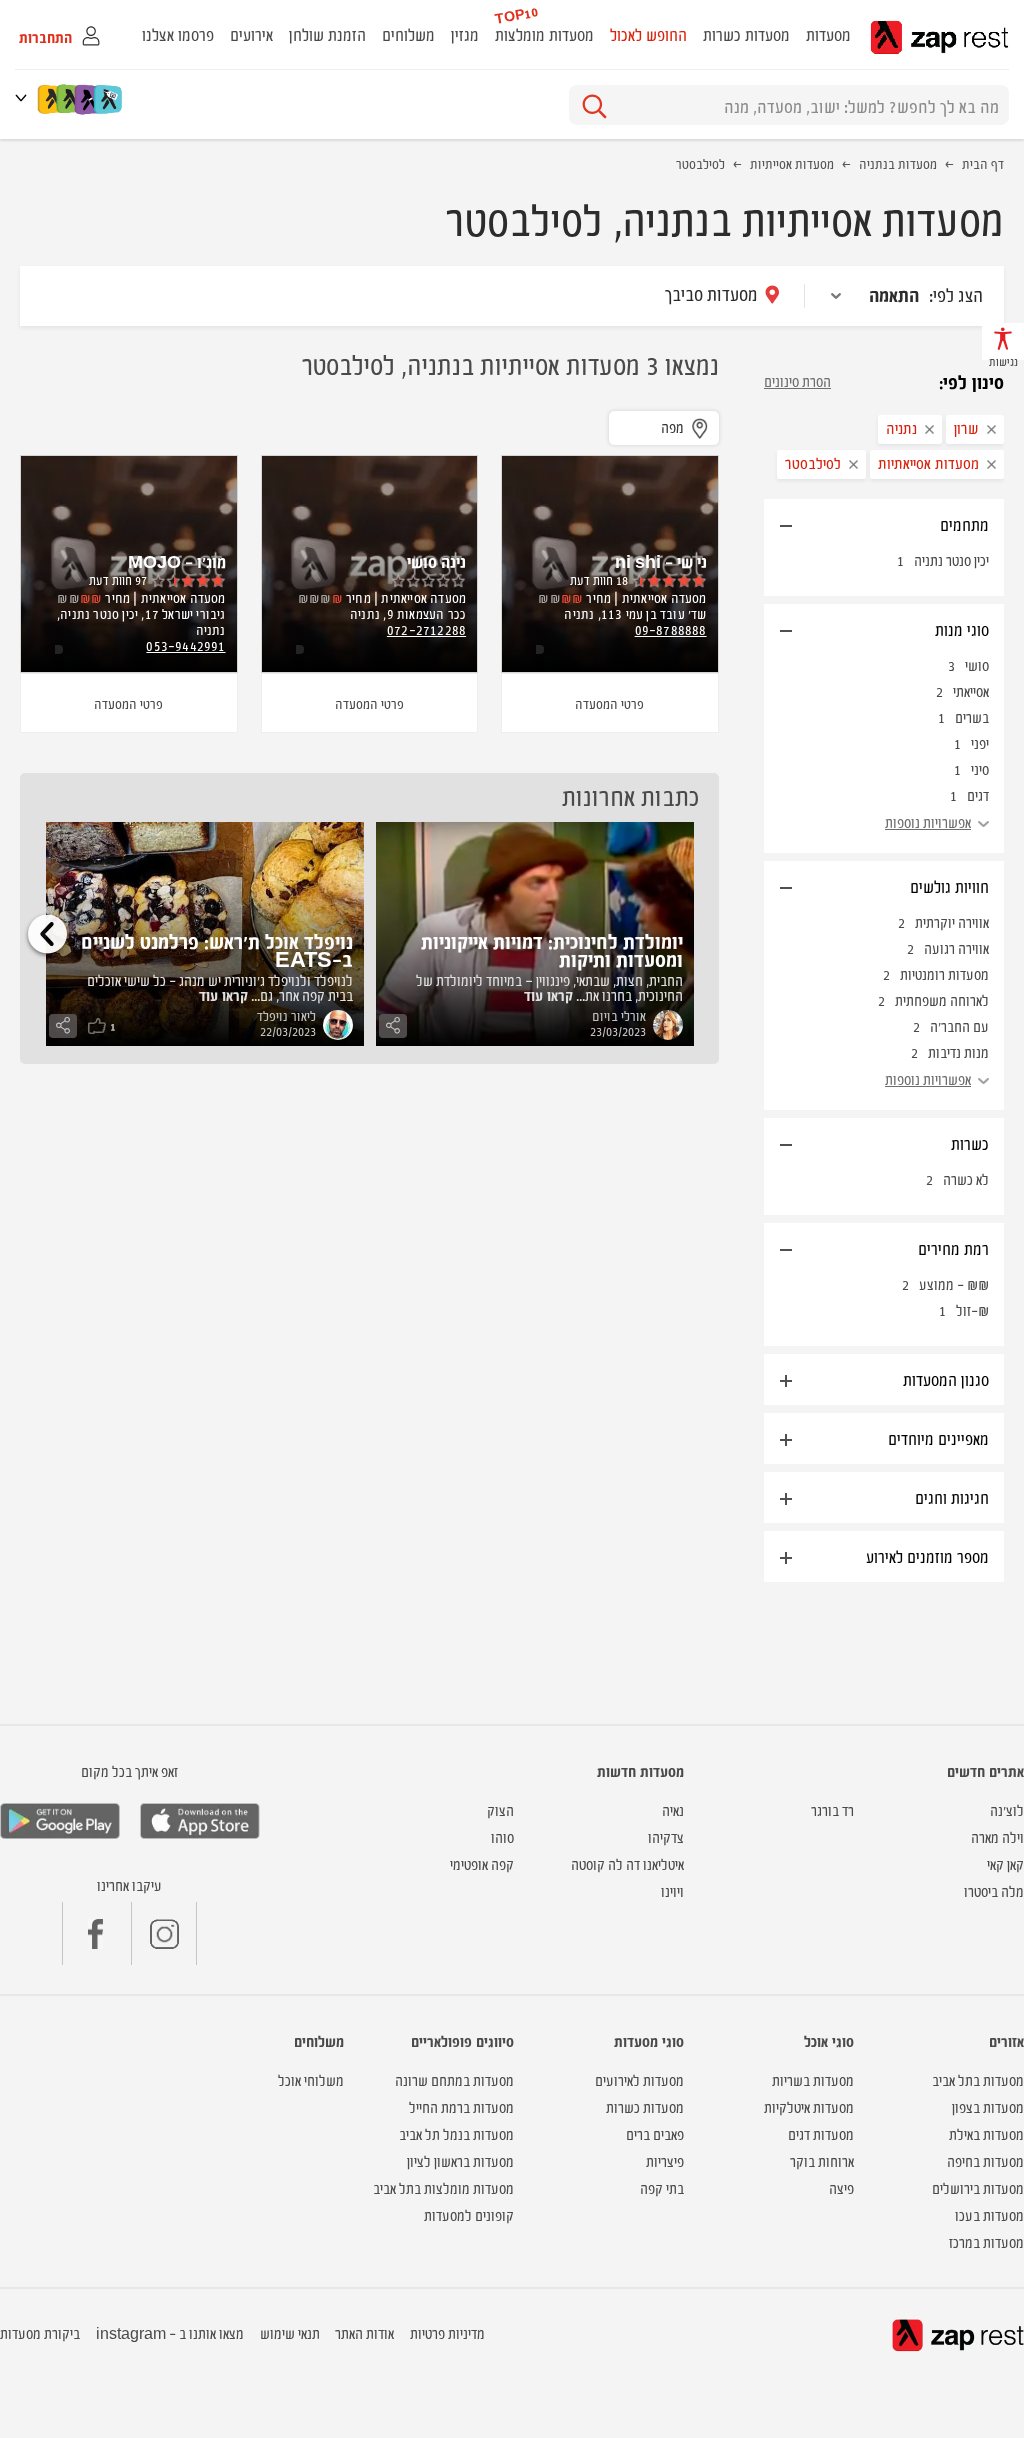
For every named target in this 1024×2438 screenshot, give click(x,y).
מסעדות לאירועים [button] (639, 2079)
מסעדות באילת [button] (986, 2133)
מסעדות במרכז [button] (986, 2241)
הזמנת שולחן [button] (327, 34)
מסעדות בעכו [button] (989, 2214)
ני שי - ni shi (661, 561)
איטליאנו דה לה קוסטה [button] (627, 1863)
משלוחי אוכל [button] (311, 2079)
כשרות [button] (970, 1143)
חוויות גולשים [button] (949, 886)
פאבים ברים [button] (655, 2133)
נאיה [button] (673, 1809)
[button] (25, 97)
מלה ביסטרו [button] (994, 1890)
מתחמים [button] (964, 524)
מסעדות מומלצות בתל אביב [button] (443, 2187)
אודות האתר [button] (364, 2332)
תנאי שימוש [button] (290, 2332)
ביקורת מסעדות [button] (40, 2332)
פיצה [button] (841, 2187)
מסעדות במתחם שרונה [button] (454, 2079)
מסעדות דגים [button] (821, 2133)
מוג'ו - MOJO (177, 561)
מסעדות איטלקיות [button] (809, 2106)
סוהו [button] (502, 1836)
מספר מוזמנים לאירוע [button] (927, 1556)
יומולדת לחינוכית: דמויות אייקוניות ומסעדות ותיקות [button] (552, 949)
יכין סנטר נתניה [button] (951, 559)
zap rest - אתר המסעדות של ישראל (939, 37)
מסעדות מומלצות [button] (544, 34)
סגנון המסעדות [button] (946, 1379)
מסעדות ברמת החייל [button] (461, 2106)
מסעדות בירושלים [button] (978, 2187)
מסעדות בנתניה (898, 163)
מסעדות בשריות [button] (813, 2079)
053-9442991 (185, 645)
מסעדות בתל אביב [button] (978, 2079)
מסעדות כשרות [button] (746, 34)
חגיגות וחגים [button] (952, 1497)
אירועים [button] (251, 34)
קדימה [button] (47, 933)
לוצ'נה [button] (1007, 1809)
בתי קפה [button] (662, 2187)
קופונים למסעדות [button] (469, 2214)
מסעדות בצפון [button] (988, 2106)
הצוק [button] (500, 1809)
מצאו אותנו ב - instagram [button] (170, 2332)
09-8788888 (671, 629)
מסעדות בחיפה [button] (985, 2160)
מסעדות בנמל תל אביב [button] (456, 2133)
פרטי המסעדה (609, 703)
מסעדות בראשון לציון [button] (460, 2160)
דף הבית (983, 163)
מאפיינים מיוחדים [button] (938, 1438)
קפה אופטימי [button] (482, 1863)
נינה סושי (436, 561)
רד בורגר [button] (832, 1809)
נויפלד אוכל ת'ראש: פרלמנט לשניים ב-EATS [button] (217, 949)
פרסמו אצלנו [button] (178, 34)
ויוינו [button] (672, 1890)
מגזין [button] (465, 34)
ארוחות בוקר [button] (822, 2160)
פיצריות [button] (665, 2160)
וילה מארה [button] (997, 1836)
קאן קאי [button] (1005, 1863)
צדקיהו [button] (666, 1836)
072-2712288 (426, 629)
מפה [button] (672, 426)
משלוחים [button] (408, 34)
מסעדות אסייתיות (792, 163)
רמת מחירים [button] (953, 1248)
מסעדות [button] (828, 34)
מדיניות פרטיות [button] (447, 2332)
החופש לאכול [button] (648, 34)
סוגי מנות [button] (962, 629)
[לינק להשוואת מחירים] (109, 99)
